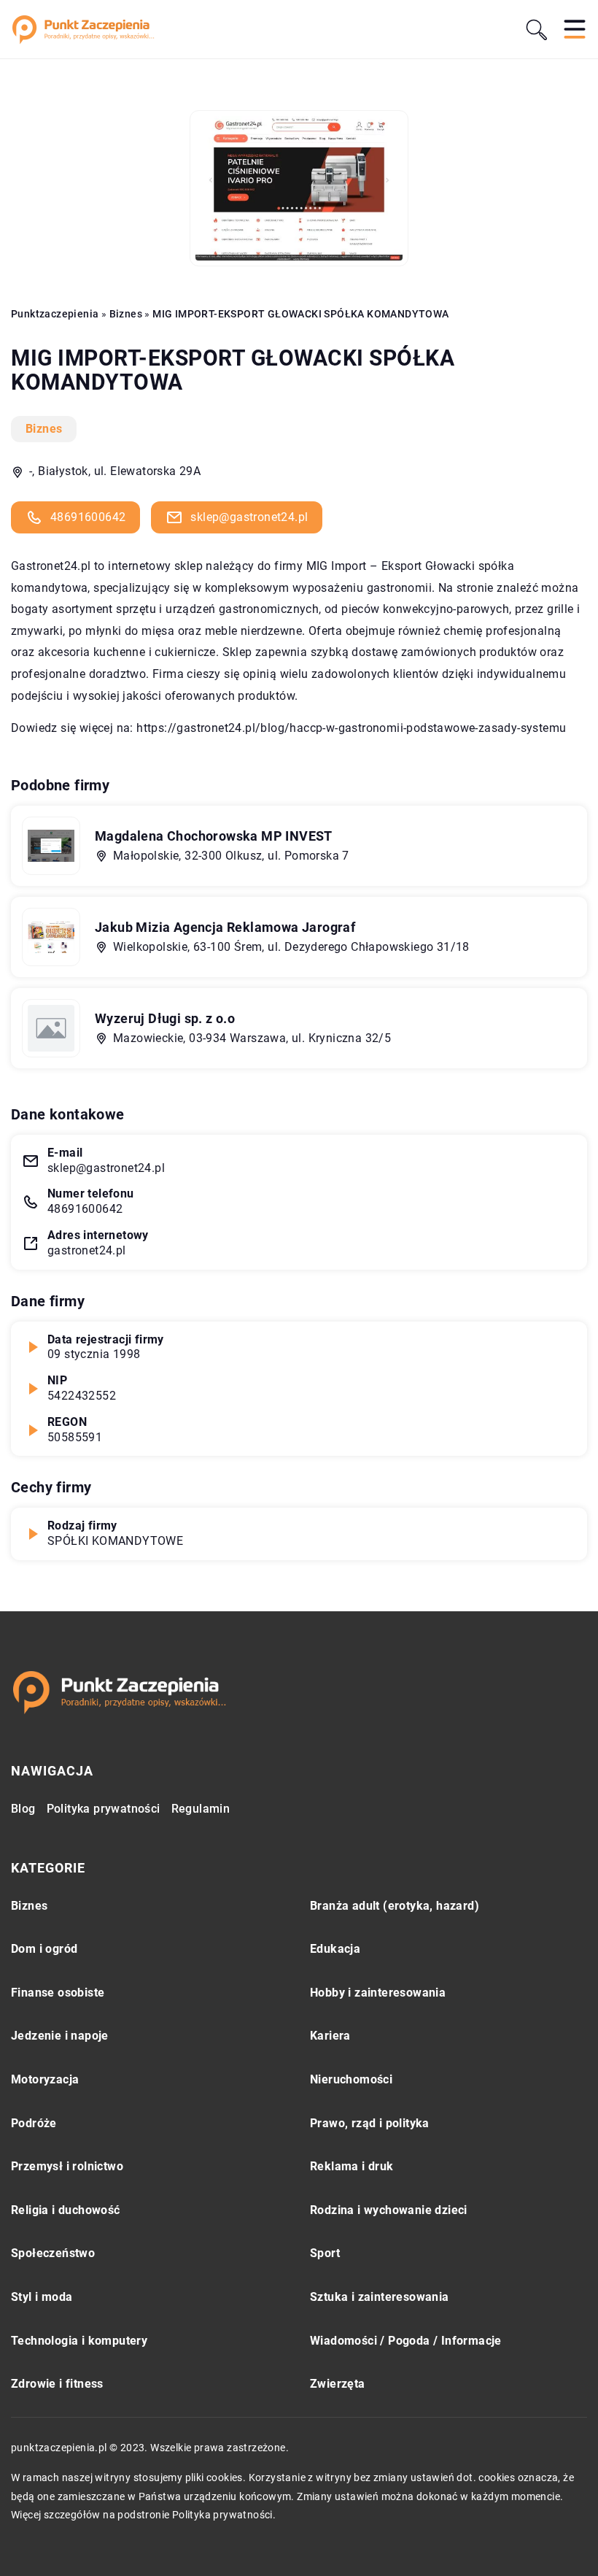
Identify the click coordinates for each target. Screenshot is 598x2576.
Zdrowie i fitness (57, 2384)
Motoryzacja (45, 2079)
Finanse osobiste (58, 1993)
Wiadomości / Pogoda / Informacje (406, 2341)
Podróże (34, 2123)
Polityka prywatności (104, 1809)
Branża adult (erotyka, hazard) (395, 1906)
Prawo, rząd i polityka (370, 2123)
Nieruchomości (351, 2079)
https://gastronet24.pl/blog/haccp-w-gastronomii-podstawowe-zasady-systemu (351, 728)
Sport (325, 2253)
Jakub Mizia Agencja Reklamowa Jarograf (225, 927)
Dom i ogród (44, 1949)
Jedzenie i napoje (60, 2036)
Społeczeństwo (53, 2253)
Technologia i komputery (79, 2341)
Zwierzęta (338, 2384)
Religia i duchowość (66, 2210)
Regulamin (201, 1809)
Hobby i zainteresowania (378, 1993)
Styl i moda (42, 2297)
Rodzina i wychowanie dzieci (389, 2210)
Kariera (330, 2036)
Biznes (44, 429)
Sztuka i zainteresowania (380, 2297)
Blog (23, 1809)
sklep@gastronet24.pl (249, 517)
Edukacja (335, 1949)
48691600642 (88, 517)
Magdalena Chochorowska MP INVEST (214, 836)
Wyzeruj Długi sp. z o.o (165, 1018)
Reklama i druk (352, 2166)
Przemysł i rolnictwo (67, 2166)
